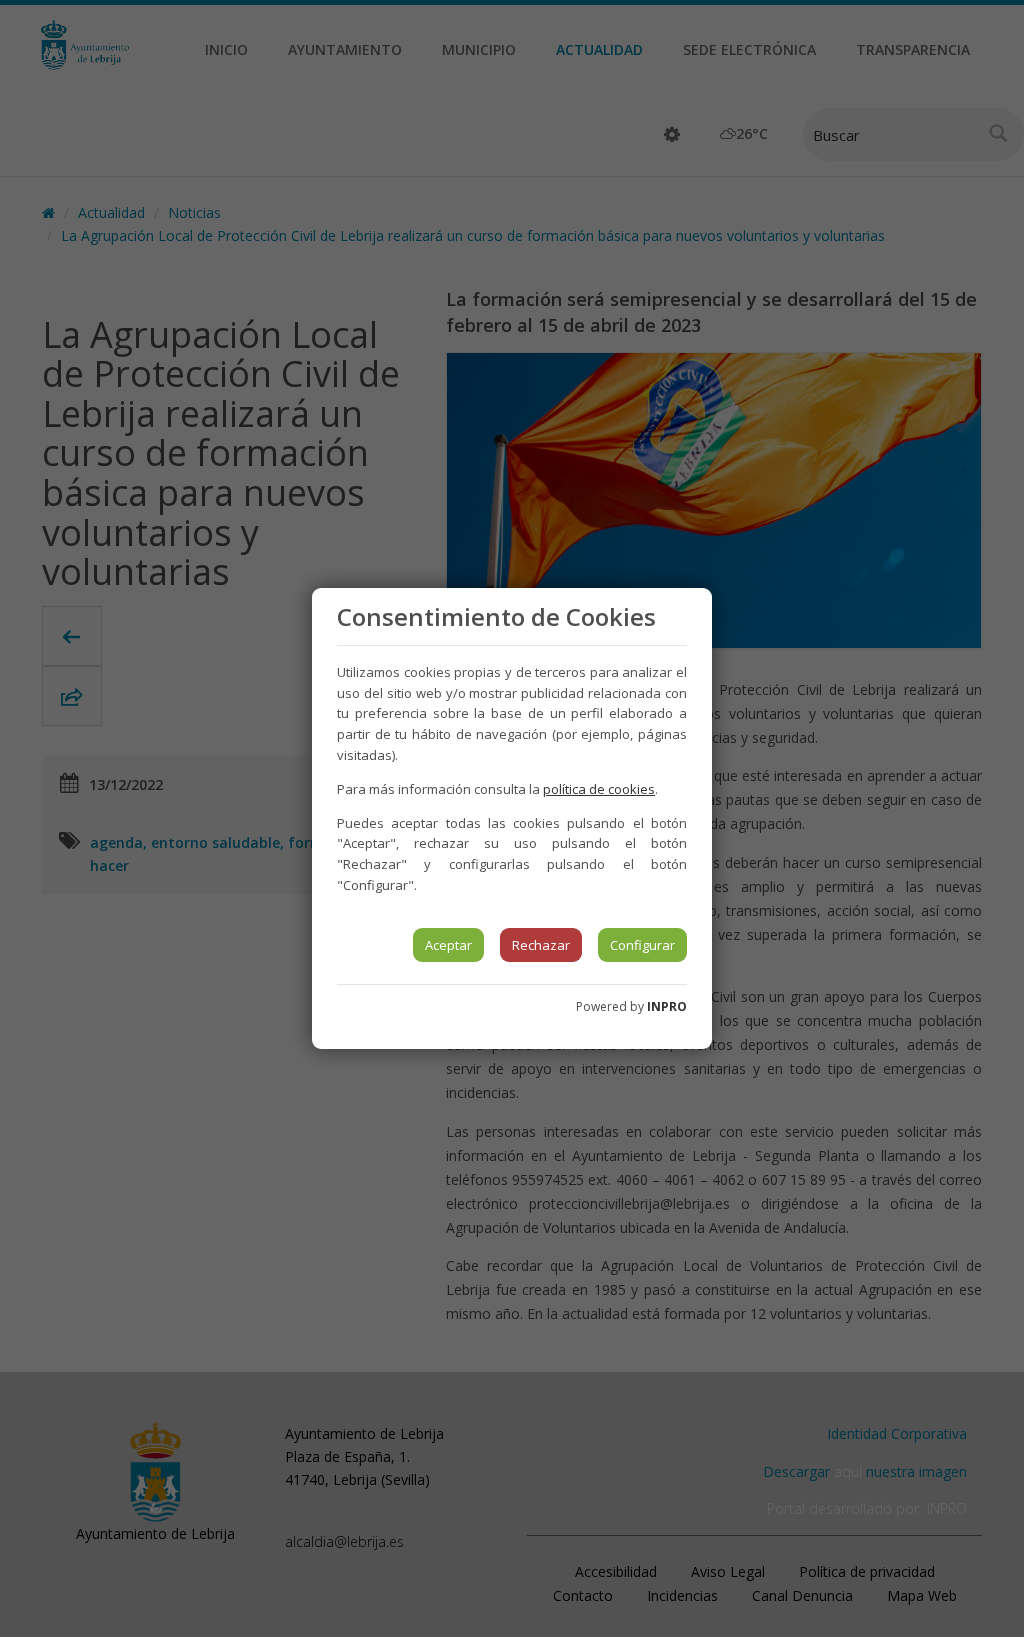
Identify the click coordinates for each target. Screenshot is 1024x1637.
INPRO (667, 1006)
